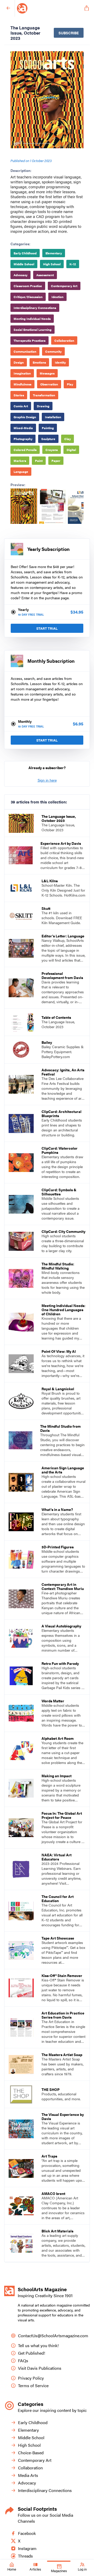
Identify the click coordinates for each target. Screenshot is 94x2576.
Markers (20, 461)
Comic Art (21, 406)
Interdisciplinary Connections (35, 308)
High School (52, 264)
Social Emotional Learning (33, 330)
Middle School (24, 264)
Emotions (39, 362)
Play (70, 384)
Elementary (54, 253)
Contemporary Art (64, 286)
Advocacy (20, 275)
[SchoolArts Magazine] (49, 8)
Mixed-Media (23, 428)
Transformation (44, 395)
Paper (56, 461)
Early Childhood (25, 253)
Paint (39, 461)
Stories (19, 395)
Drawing (43, 406)
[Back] (8, 8)
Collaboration (64, 340)
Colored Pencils (25, 450)
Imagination (22, 373)
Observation (49, 384)
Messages (47, 373)
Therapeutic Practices (30, 340)
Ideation (57, 297)
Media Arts (28, 2475)
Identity (60, 362)
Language (21, 472)
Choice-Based (31, 2453)
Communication (25, 351)
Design (19, 362)
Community (53, 351)
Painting (48, 428)
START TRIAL (47, 628)
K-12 (73, 264)
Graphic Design (25, 417)
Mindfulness (22, 384)
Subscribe (69, 33)
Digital (71, 450)
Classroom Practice (28, 286)
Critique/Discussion (28, 297)
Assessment (45, 275)
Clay (67, 439)
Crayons (52, 450)
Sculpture (48, 439)
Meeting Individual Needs (32, 319)
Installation (53, 417)
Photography (23, 439)
